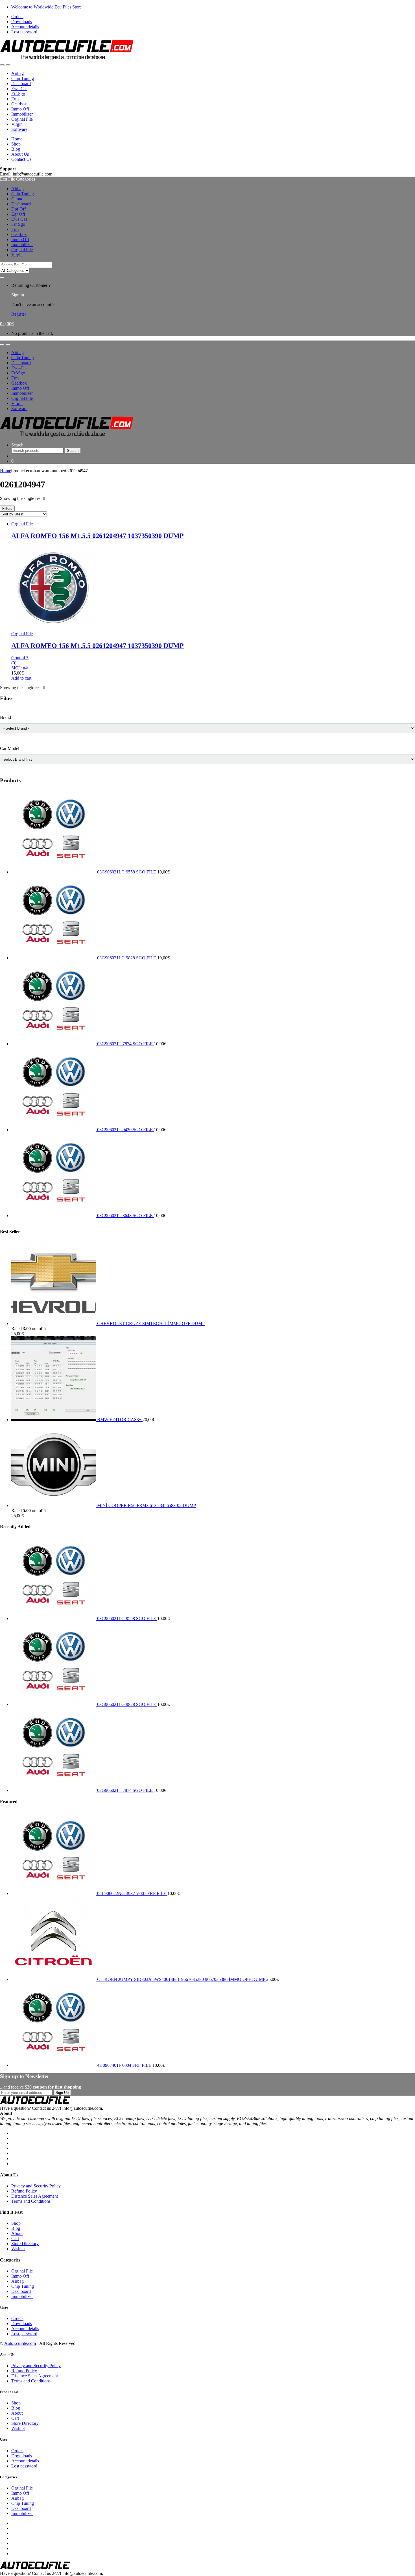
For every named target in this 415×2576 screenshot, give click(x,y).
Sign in (18, 295)
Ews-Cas (19, 89)
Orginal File (22, 119)
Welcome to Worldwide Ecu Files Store (46, 7)
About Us (20, 154)
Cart (15, 2238)
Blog (16, 149)
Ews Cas (19, 219)
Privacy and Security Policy (36, 2186)
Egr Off (18, 214)
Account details (25, 27)
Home (17, 139)
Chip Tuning (23, 78)
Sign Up (62, 2093)
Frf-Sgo (18, 94)
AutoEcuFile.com (20, 2343)
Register (19, 314)
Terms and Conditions (31, 2201)
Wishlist (18, 2249)
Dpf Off (18, 209)
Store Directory (25, 2244)
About (17, 2233)
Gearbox (19, 104)
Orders (17, 17)
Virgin (17, 124)
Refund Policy (24, 2191)
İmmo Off (20, 109)
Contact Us (21, 159)
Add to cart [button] (21, 678)
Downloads (22, 22)
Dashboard (21, 84)
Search (17, 445)
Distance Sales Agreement (35, 2196)
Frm (15, 99)
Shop (16, 144)
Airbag (18, 73)
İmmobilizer (22, 114)
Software (19, 129)
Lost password (24, 32)
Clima (17, 199)
